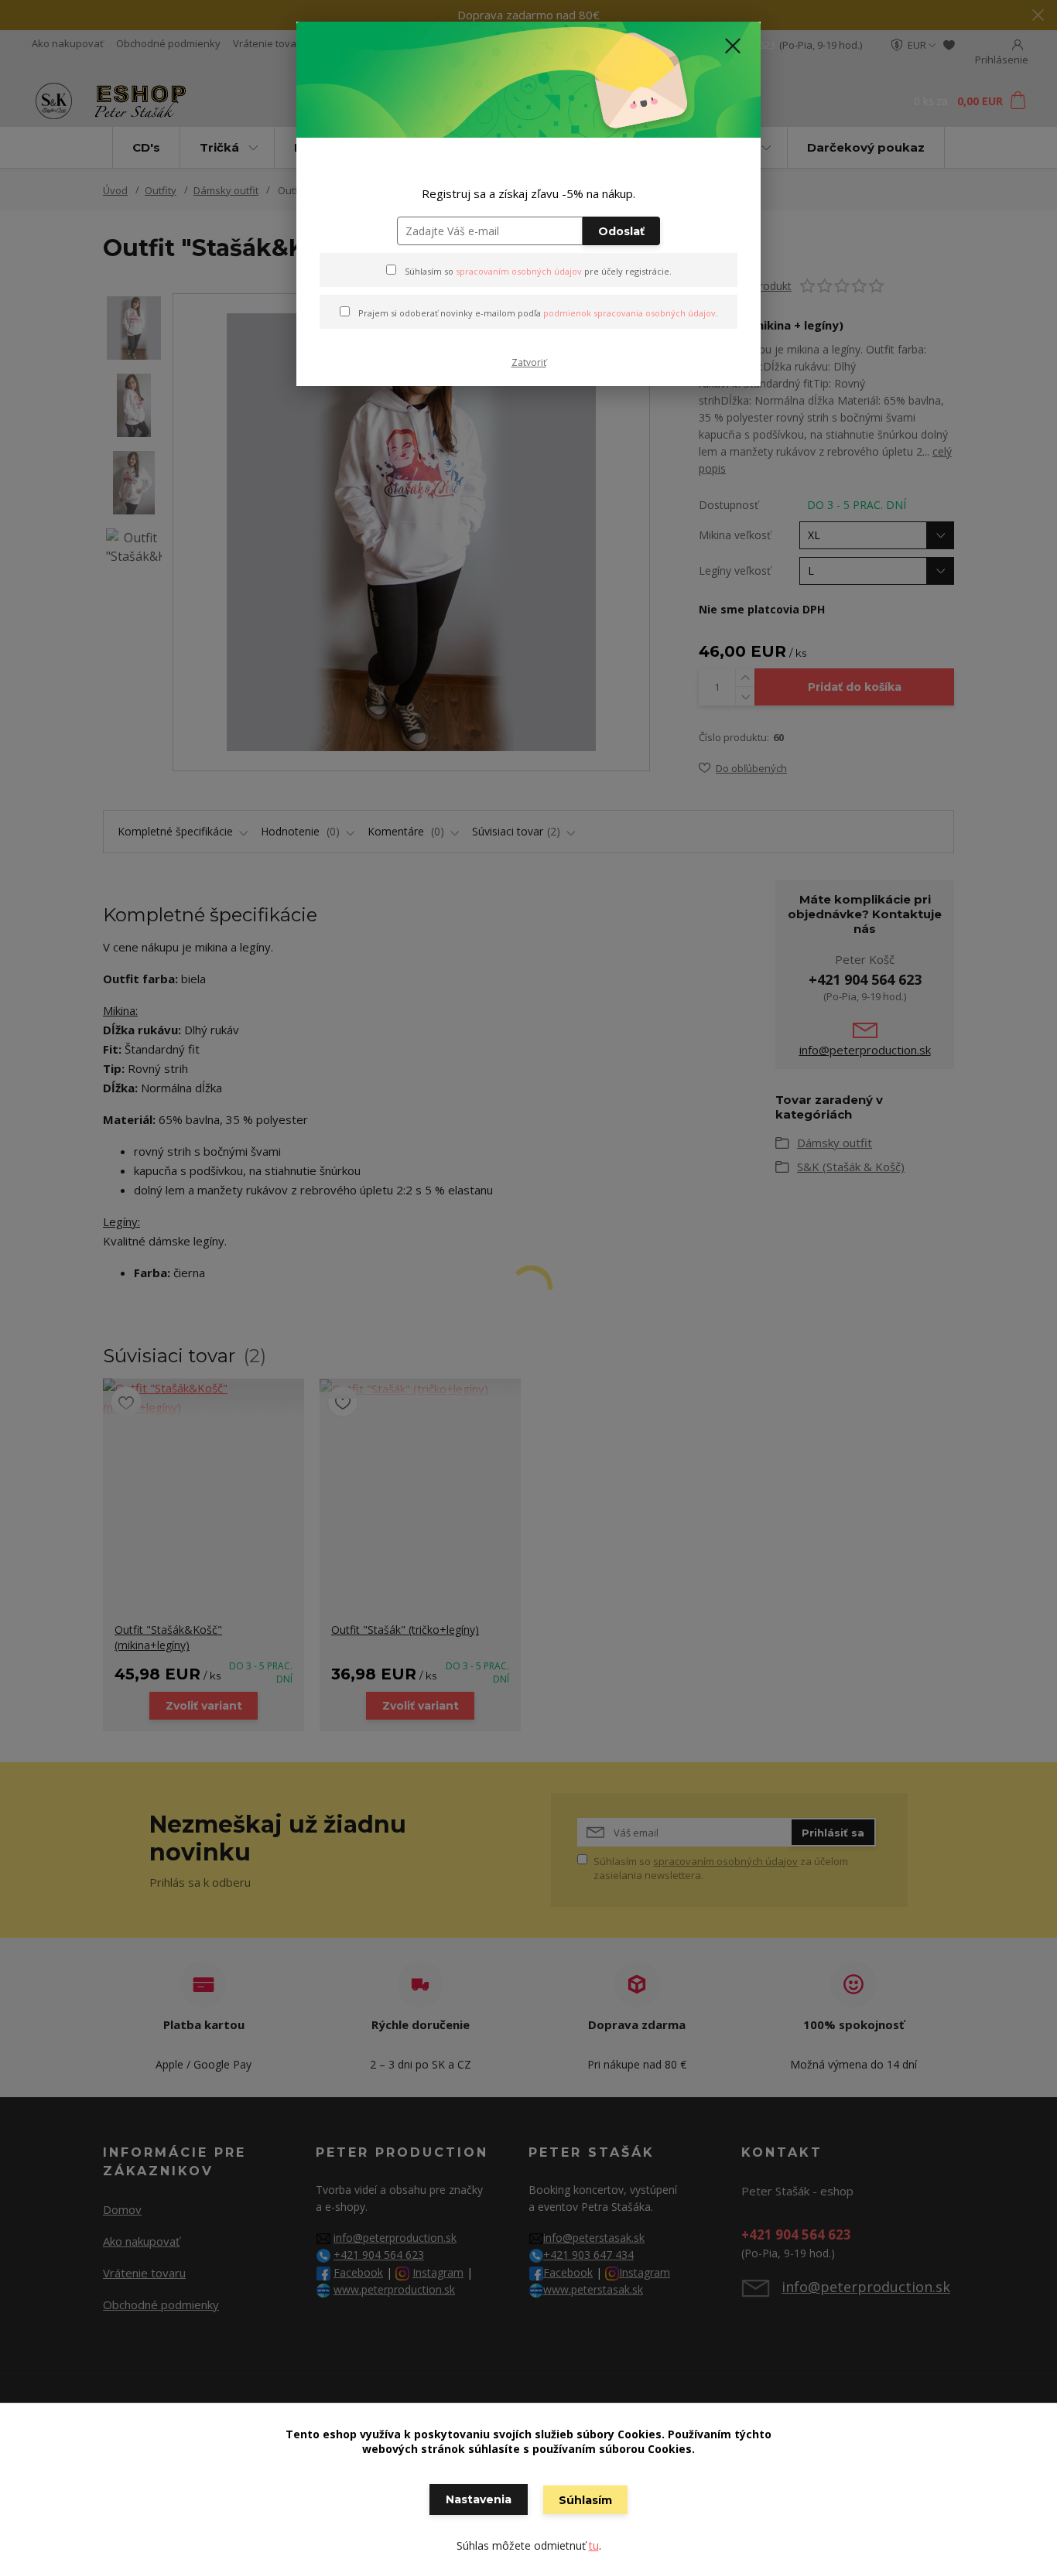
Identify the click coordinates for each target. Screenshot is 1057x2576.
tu (594, 2545)
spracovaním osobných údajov (519, 271)
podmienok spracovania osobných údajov (629, 313)
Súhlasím (585, 2500)
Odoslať (621, 231)
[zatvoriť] (733, 46)
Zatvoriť (529, 362)
